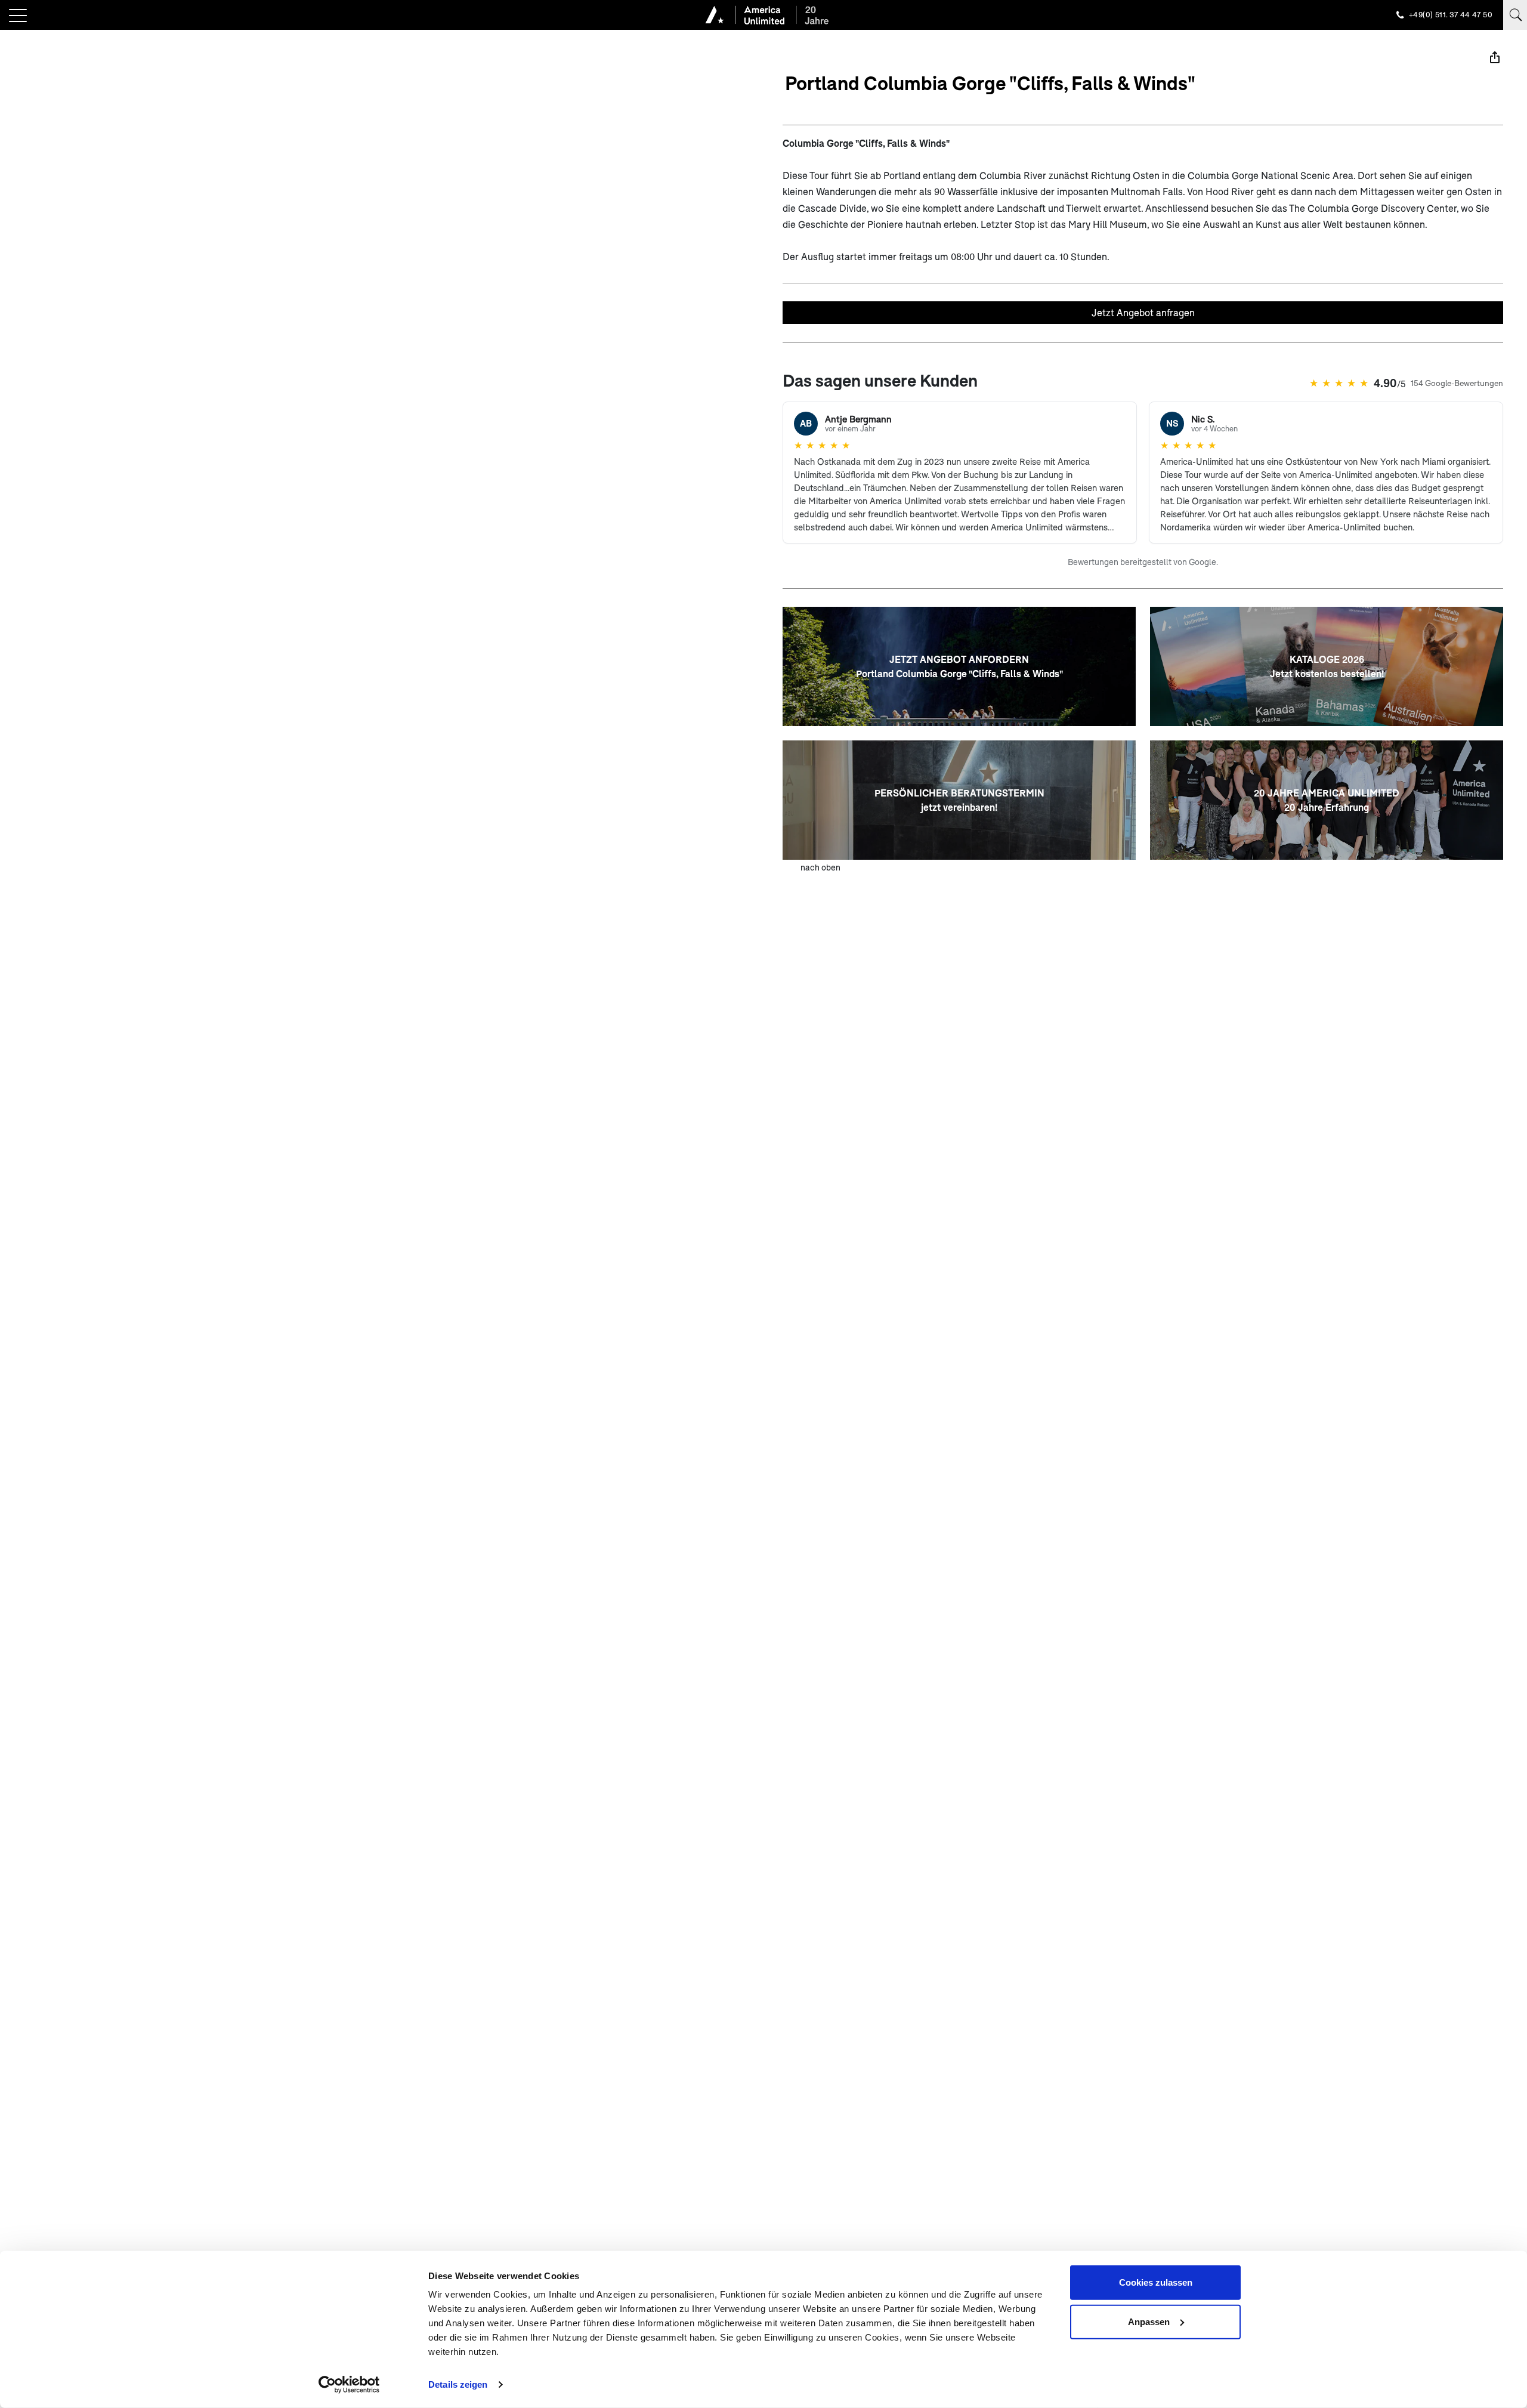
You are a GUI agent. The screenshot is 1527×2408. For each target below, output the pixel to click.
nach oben (820, 867)
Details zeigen (458, 2384)
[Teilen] (1495, 57)
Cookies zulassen (1156, 2282)
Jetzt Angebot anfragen (1143, 312)
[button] (18, 16)
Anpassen (1149, 2321)
